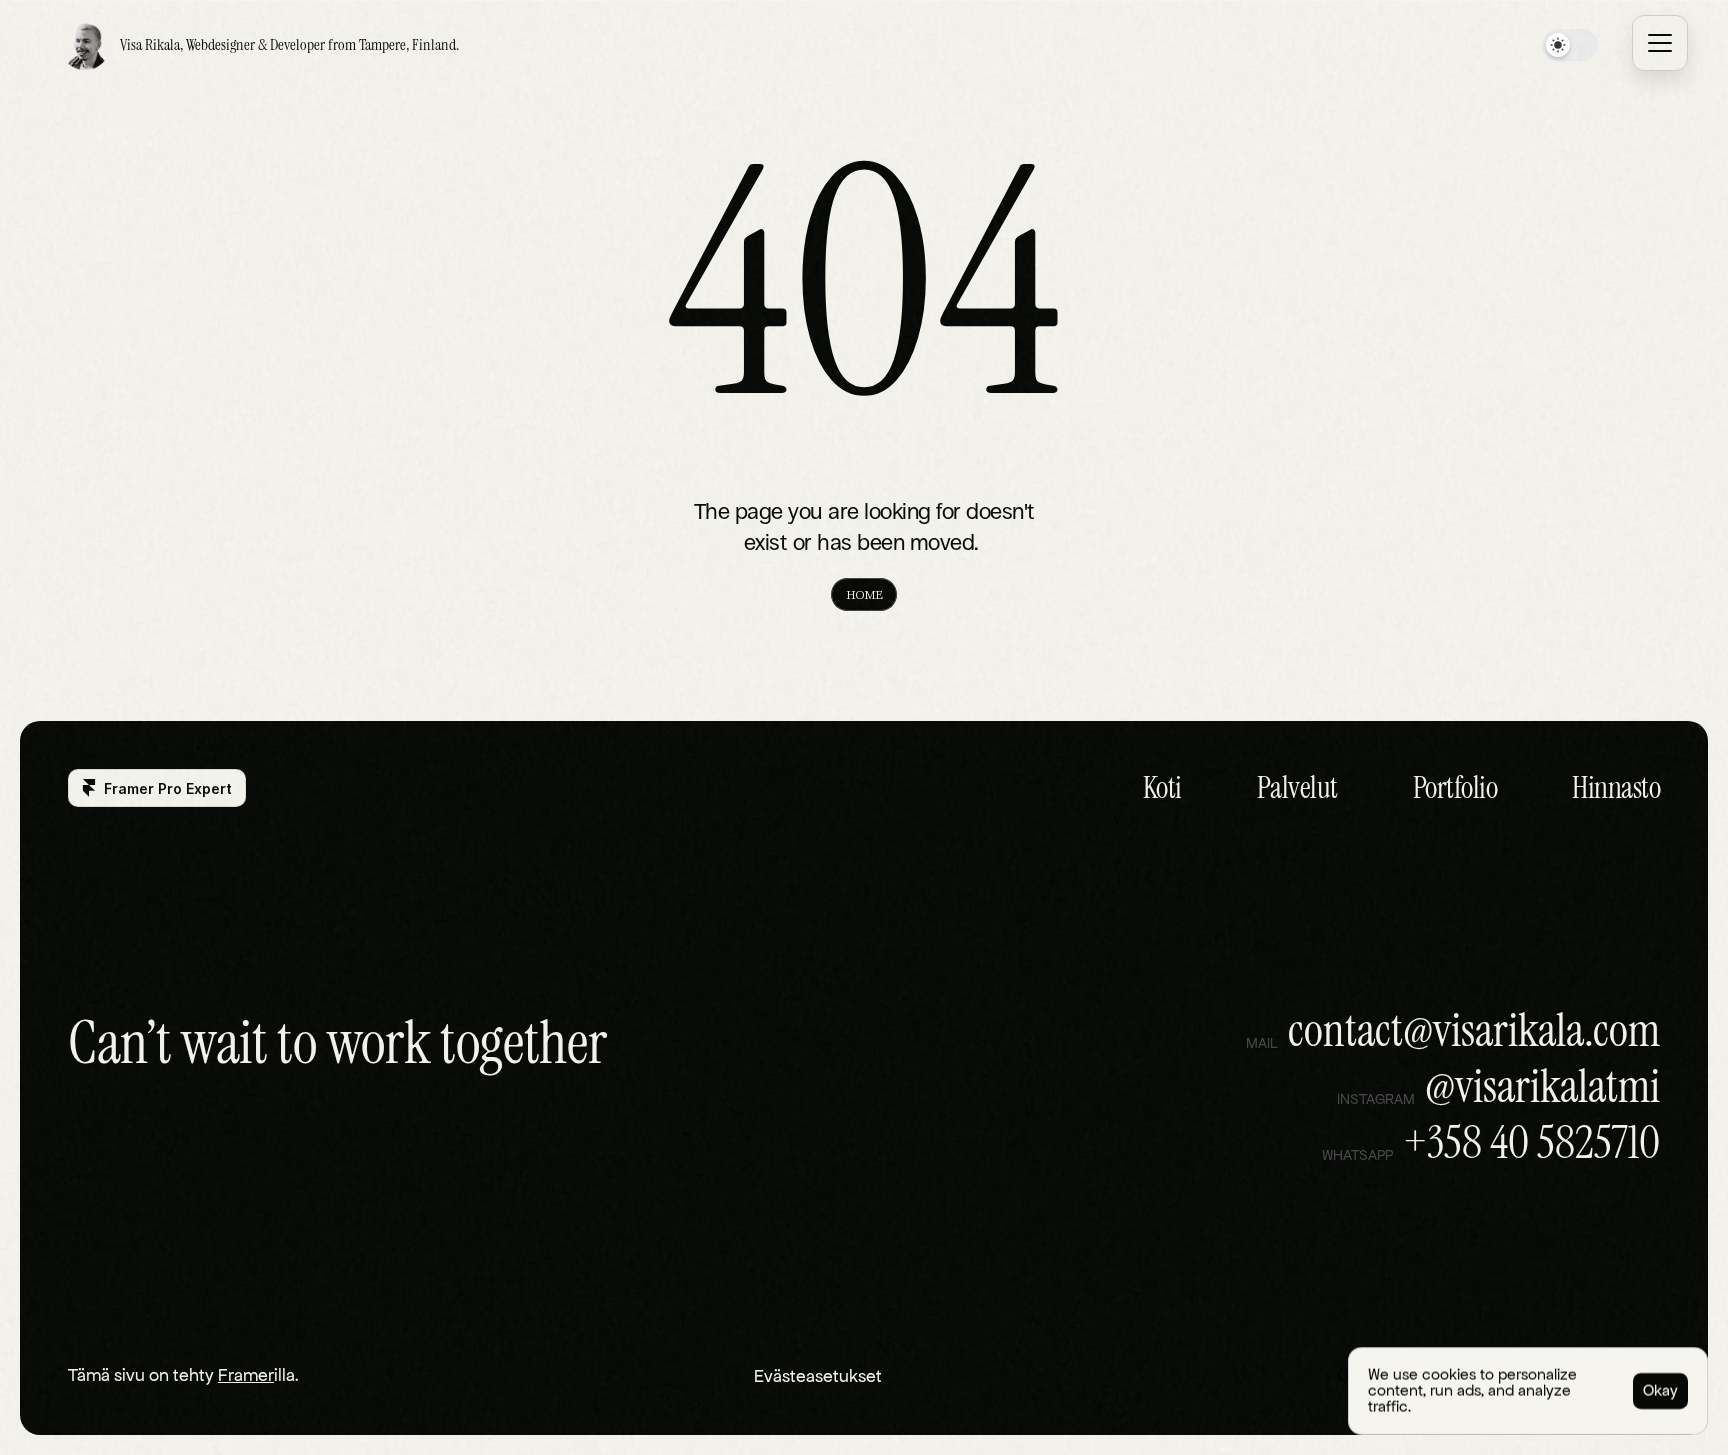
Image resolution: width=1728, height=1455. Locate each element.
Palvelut (1297, 787)
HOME (864, 594)
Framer (246, 1375)
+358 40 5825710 (1531, 1142)
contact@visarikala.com (1474, 1030)
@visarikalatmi (1542, 1086)
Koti (1162, 787)
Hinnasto (1616, 787)
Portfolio (1455, 787)
